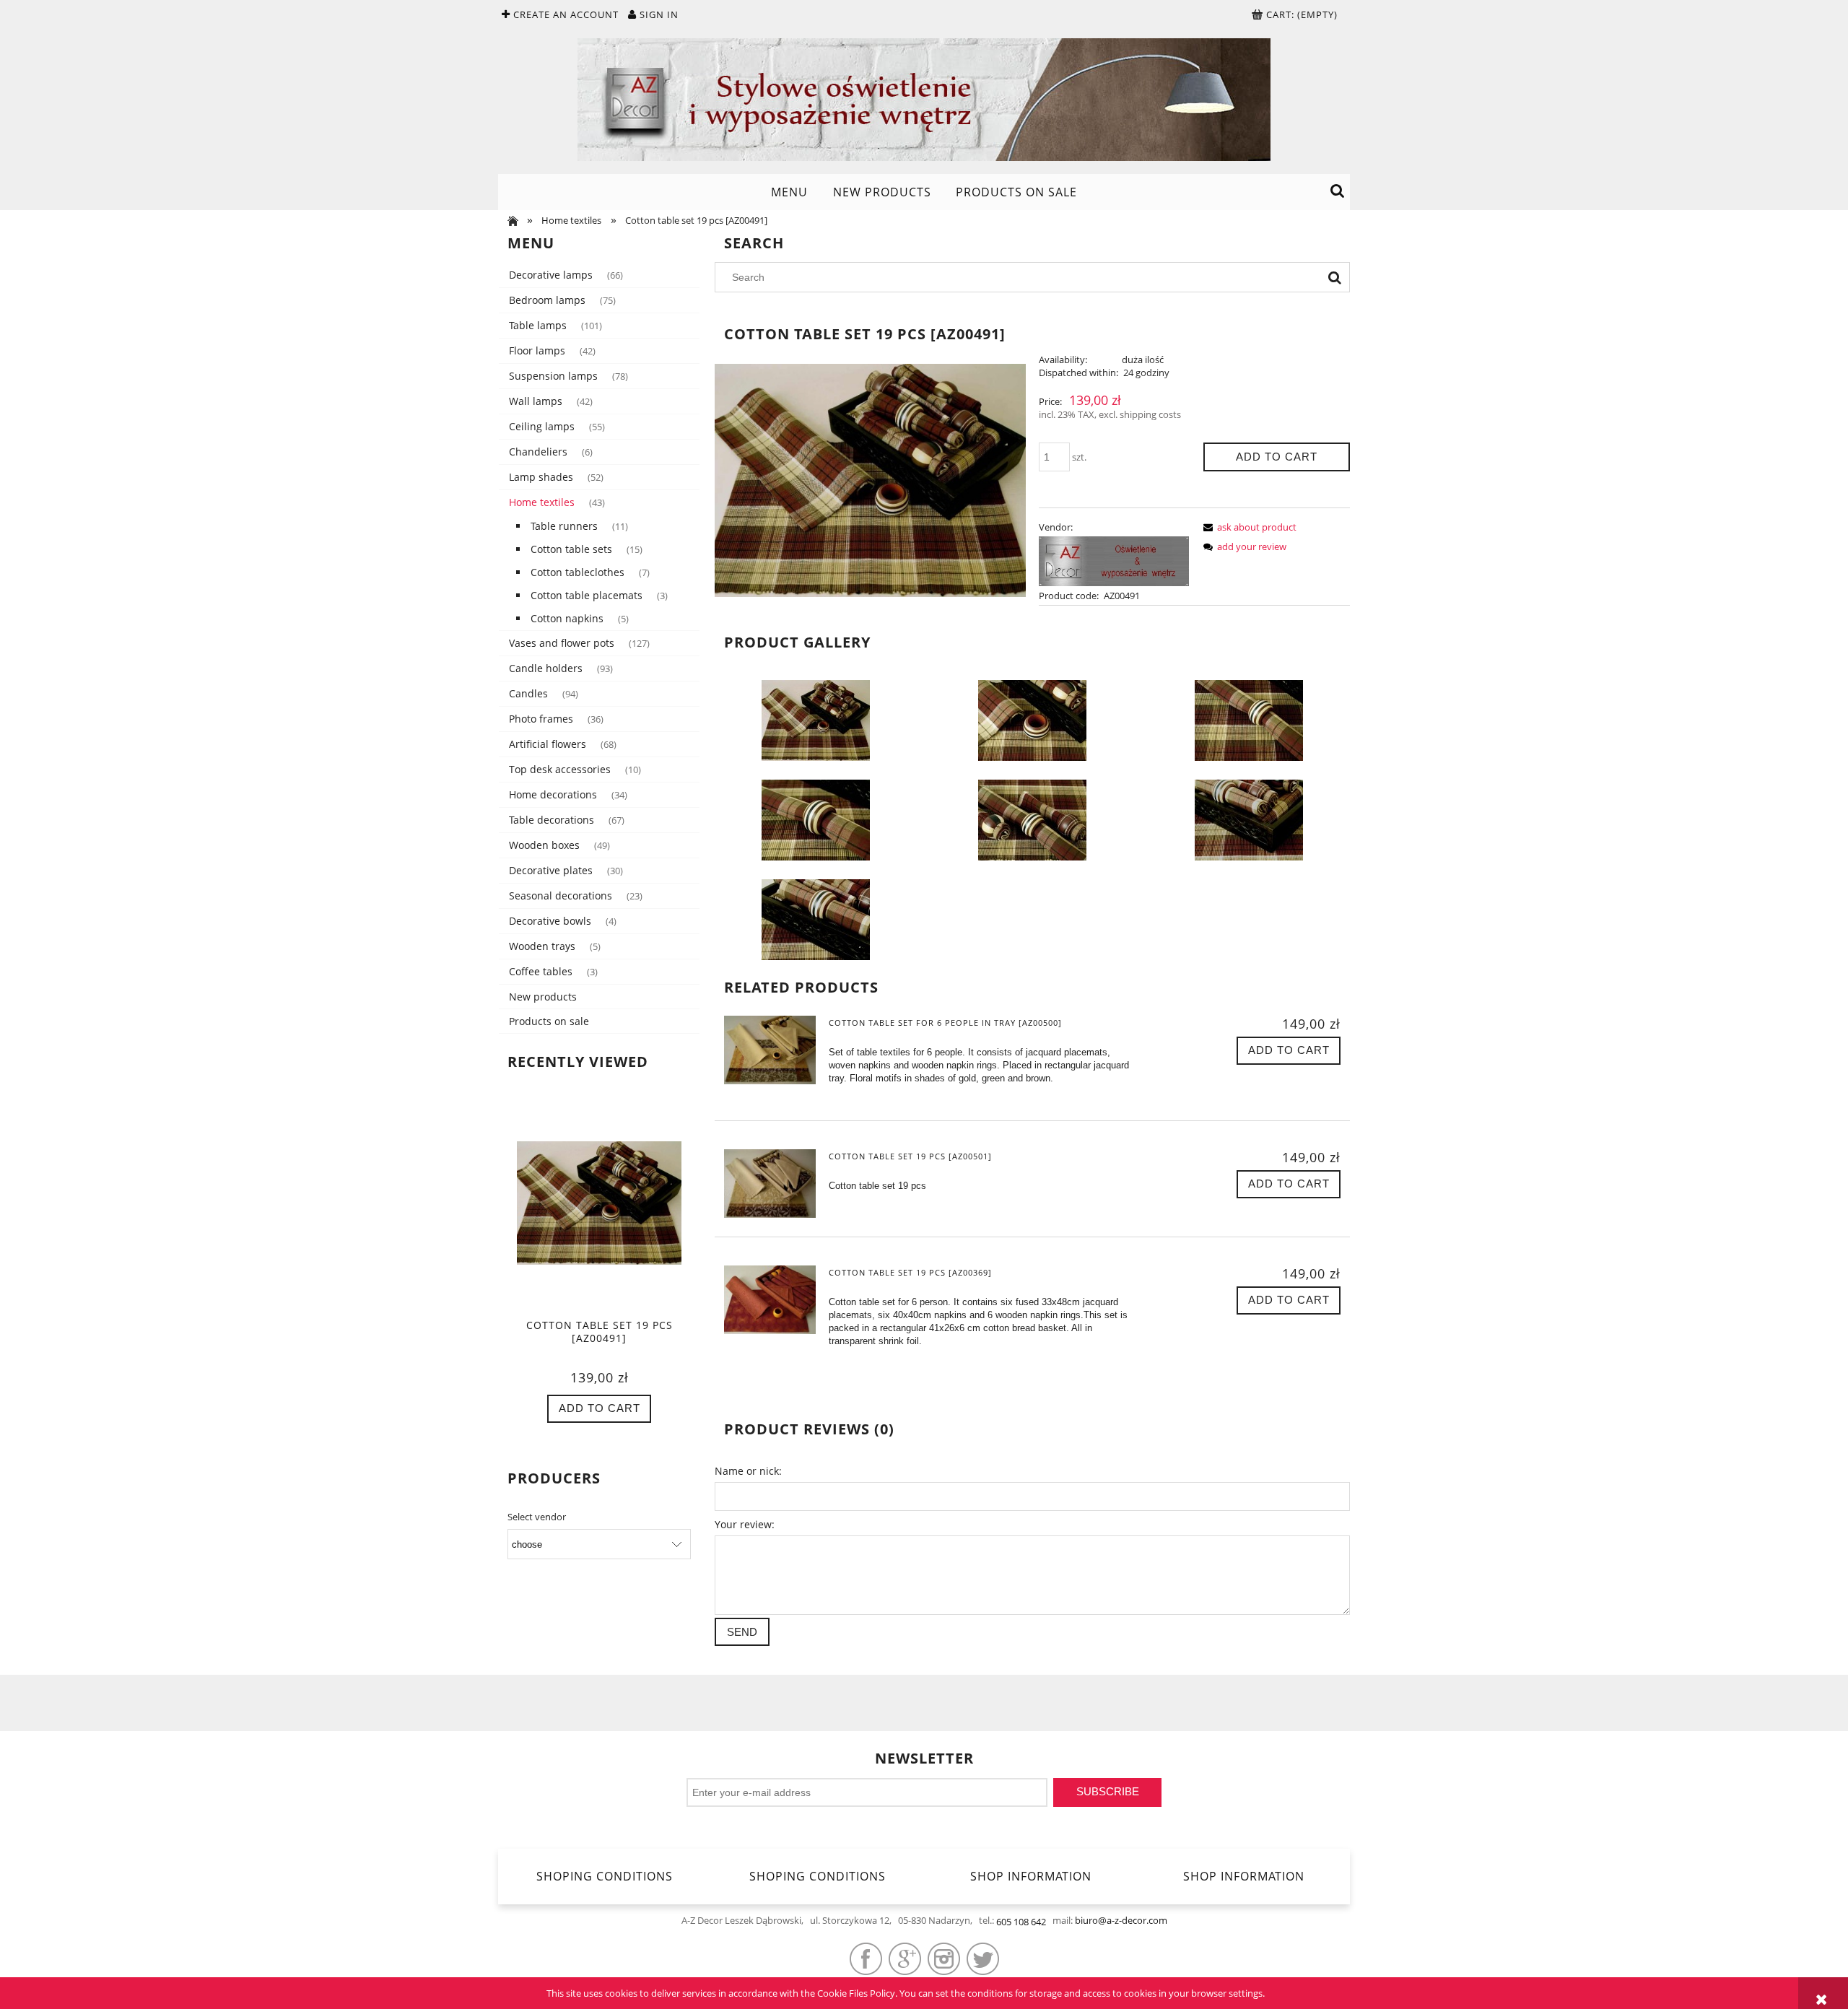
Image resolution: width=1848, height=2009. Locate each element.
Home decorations (553, 794)
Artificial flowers (548, 744)
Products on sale (549, 1021)
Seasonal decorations (561, 895)
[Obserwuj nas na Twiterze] (983, 1959)
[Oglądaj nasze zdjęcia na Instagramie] (944, 1959)
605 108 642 (1021, 1922)
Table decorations (552, 820)
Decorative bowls (550, 921)
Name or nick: (748, 1471)
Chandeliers (538, 452)
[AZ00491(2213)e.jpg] (1249, 819)
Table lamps (538, 325)
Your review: (745, 1524)
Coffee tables (541, 971)
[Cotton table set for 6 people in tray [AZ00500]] (770, 1050)
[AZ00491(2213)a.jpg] (1032, 720)
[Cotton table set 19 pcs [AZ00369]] (770, 1300)
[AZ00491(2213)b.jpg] (1249, 720)
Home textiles (542, 502)
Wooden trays (542, 946)
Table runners (564, 526)
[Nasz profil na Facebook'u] (866, 1959)
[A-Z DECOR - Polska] (1114, 560)
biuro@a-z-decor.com (1121, 1920)
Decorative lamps (551, 275)
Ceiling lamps (542, 426)
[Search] (1335, 277)
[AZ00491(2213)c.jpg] (816, 819)
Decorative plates (551, 870)
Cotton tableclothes (577, 572)
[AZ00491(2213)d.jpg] (1032, 819)
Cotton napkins (567, 618)
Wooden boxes (544, 845)
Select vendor (537, 1517)
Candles (528, 693)
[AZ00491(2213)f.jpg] (816, 919)
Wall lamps (536, 401)
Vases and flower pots (562, 643)
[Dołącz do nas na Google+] (905, 1959)
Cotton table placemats (587, 595)
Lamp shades (541, 477)
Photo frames (541, 719)
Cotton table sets (571, 549)
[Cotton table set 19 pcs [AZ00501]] (770, 1184)
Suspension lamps (553, 376)
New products (543, 997)
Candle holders (546, 668)
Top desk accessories (560, 769)
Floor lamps (537, 350)
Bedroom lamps (547, 300)
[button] (1247, 527)
